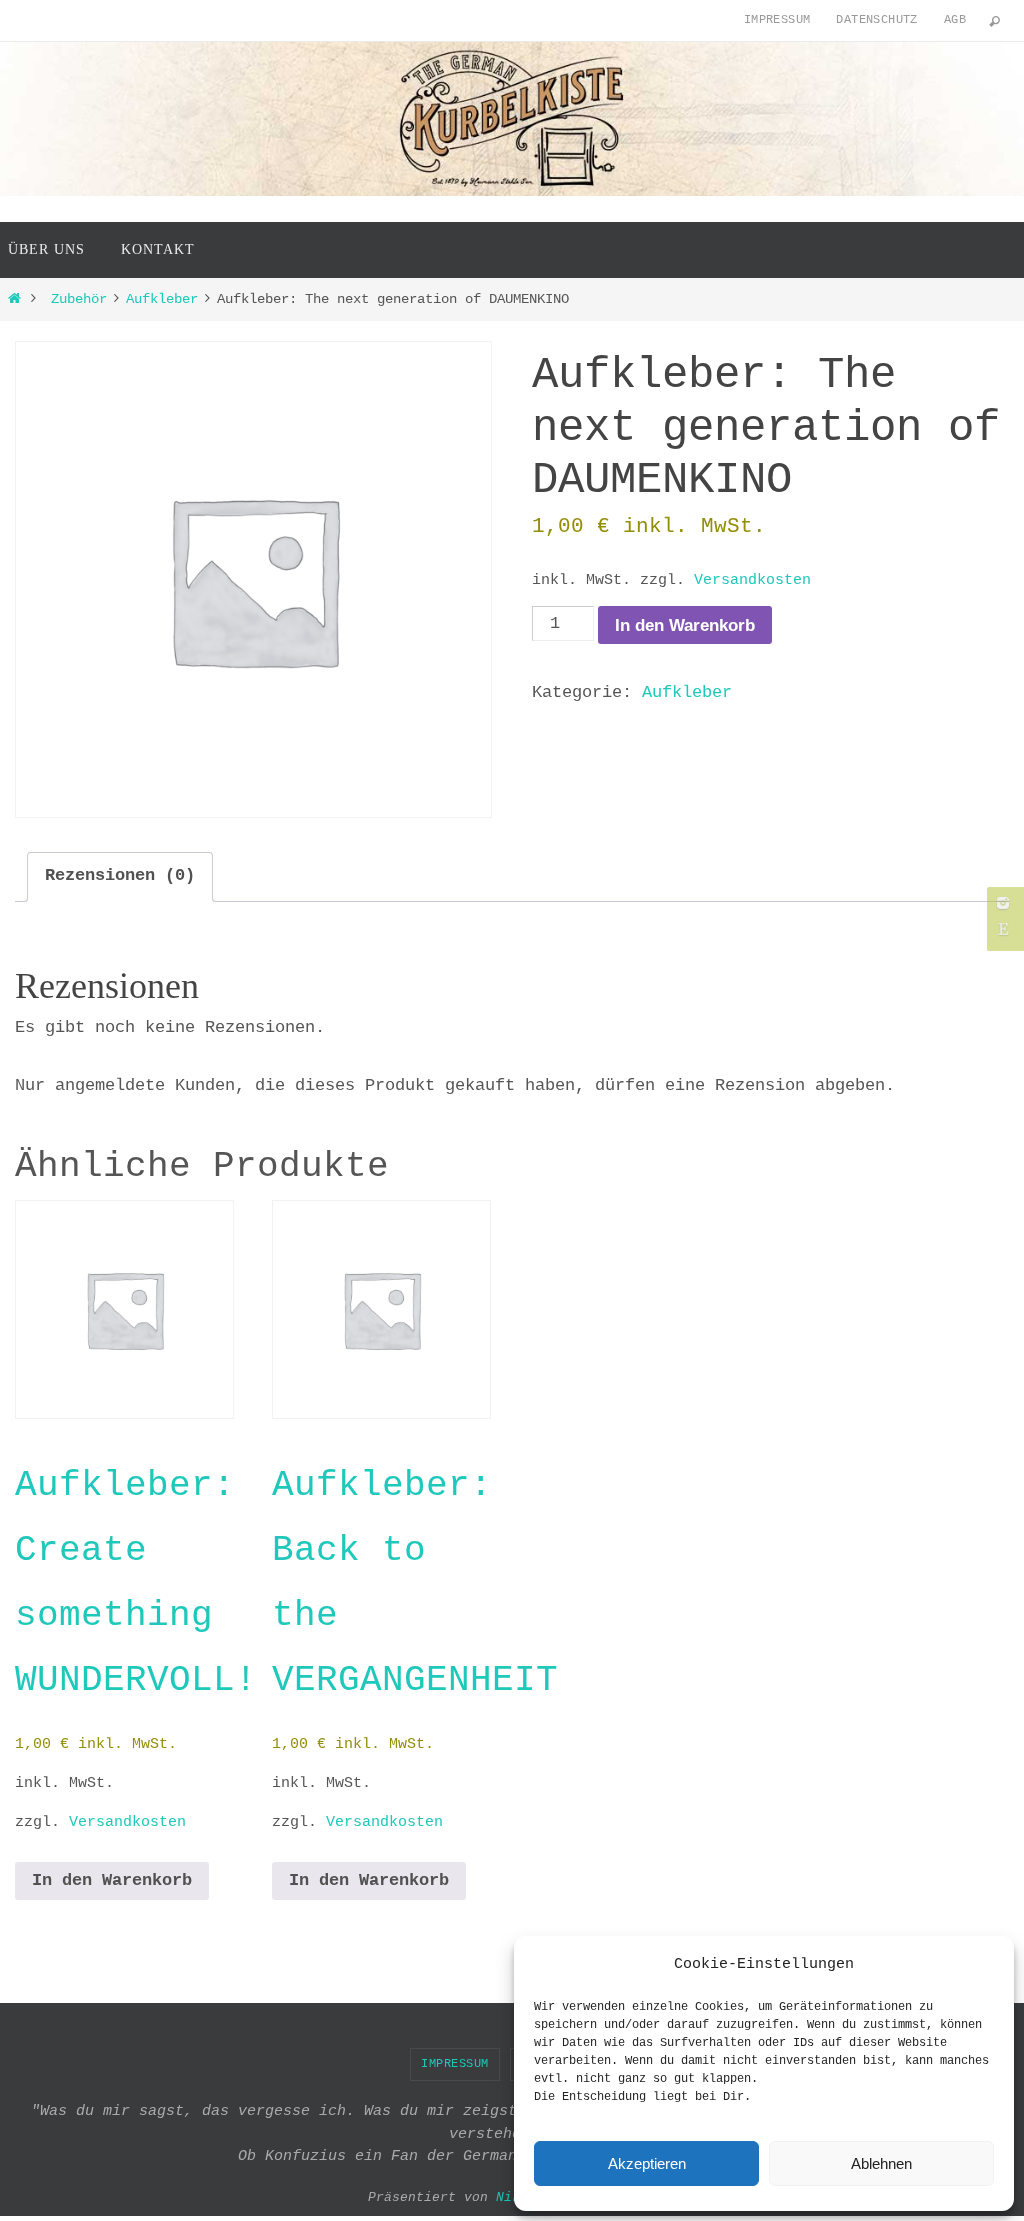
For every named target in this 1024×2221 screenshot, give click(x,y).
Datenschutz (876, 20)
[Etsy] (1003, 929)
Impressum (777, 20)
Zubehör (79, 299)
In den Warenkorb (685, 625)
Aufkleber (162, 299)
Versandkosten (752, 580)
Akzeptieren (647, 2163)
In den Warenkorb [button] (112, 1880)
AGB (955, 20)
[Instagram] (1003, 903)
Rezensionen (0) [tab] (120, 875)
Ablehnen (881, 2163)
